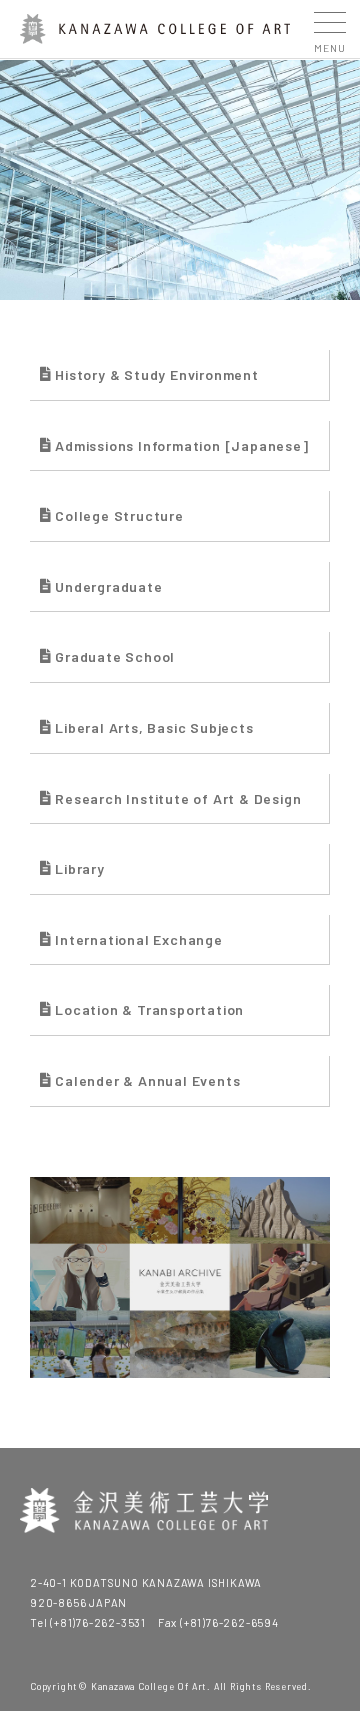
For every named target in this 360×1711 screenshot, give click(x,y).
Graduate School (115, 656)
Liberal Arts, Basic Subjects (154, 727)
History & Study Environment (157, 374)
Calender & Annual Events (147, 1080)
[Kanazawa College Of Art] (155, 35)
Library (80, 868)
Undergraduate (108, 586)
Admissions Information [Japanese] (181, 445)
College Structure (119, 515)
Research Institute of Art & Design (178, 798)
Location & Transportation (149, 1009)
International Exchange (139, 939)
